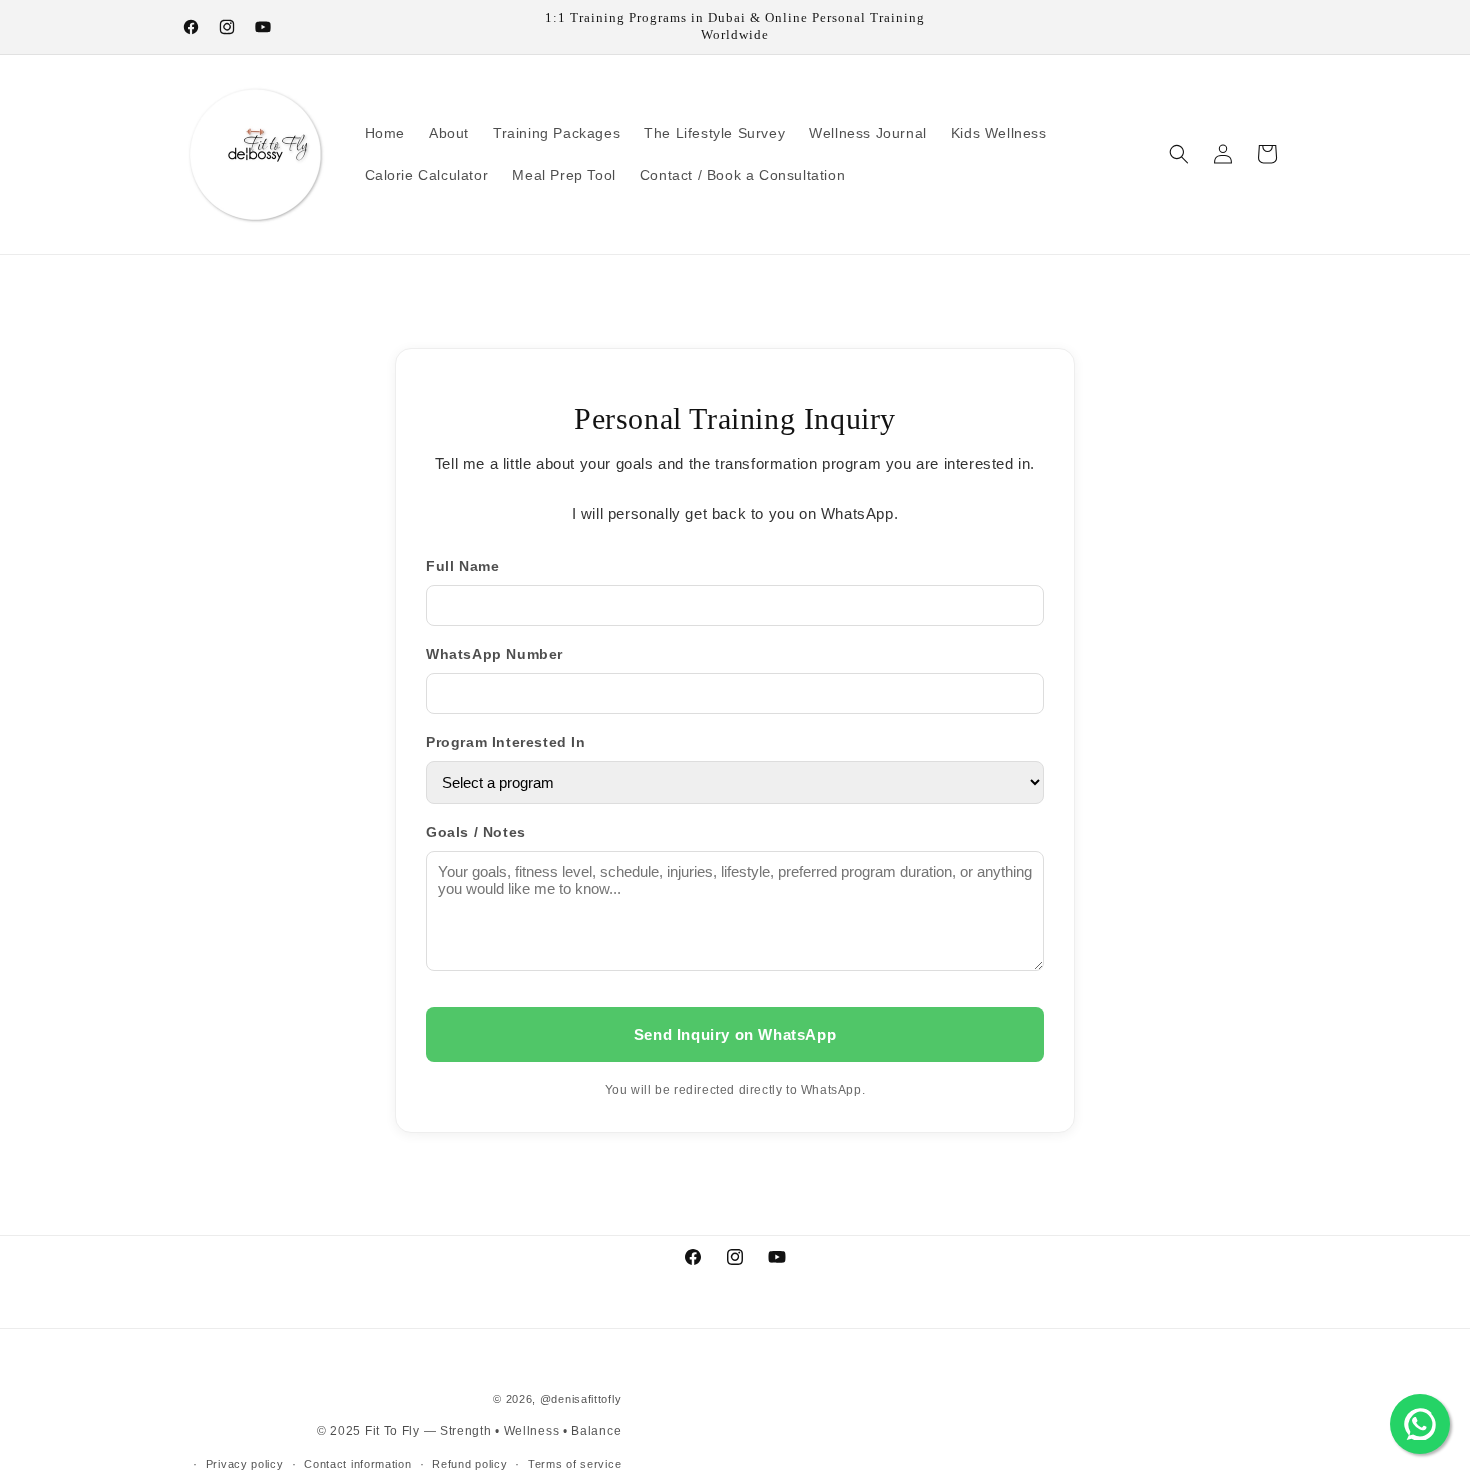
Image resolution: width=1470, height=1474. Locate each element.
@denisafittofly (581, 1399)
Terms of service (574, 1463)
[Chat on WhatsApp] (1420, 1424)
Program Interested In (506, 742)
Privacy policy (245, 1463)
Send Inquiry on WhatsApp (735, 1034)
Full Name (462, 566)
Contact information (357, 1463)
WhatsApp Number (494, 654)
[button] (1179, 154)
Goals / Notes (476, 832)
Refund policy (469, 1463)
